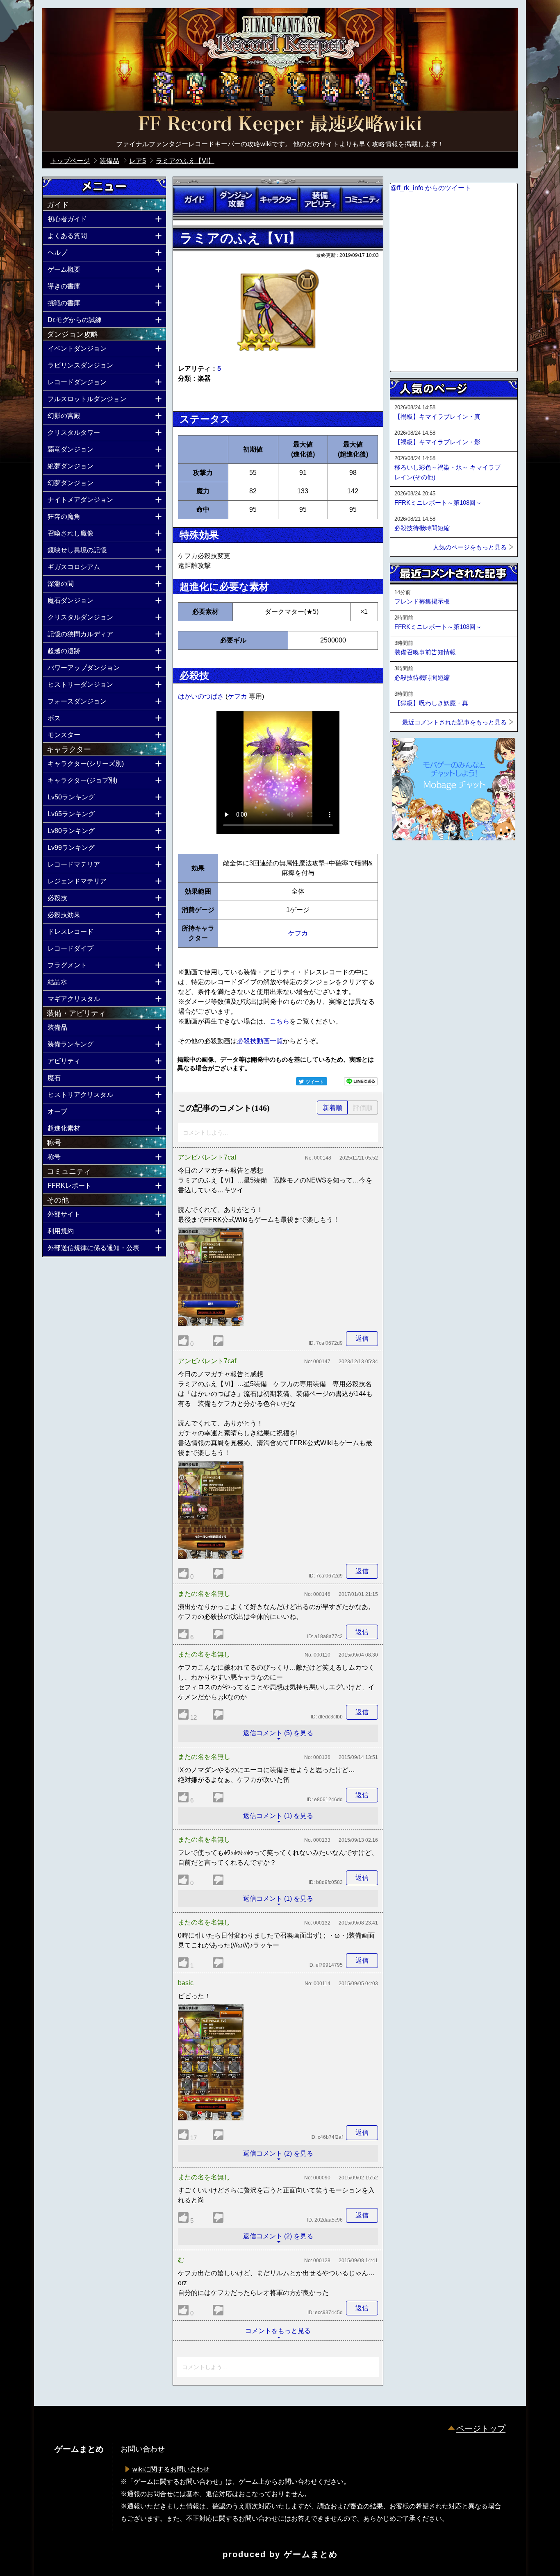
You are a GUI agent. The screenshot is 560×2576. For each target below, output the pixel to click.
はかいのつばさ (202, 696)
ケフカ (238, 696)
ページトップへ (410, 862)
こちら (280, 1021)
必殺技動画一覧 (260, 1041)
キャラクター (278, 200)
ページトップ (481, 2428)
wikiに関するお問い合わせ (171, 2469)
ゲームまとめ (311, 2554)
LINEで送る (361, 1081)
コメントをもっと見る (278, 2331)
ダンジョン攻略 (236, 200)
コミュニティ (362, 200)
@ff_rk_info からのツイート (431, 188)
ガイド (194, 200)
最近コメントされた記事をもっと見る (454, 722)
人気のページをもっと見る (470, 547)
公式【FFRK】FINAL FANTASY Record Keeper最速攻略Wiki (280, 125)
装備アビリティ (320, 200)
